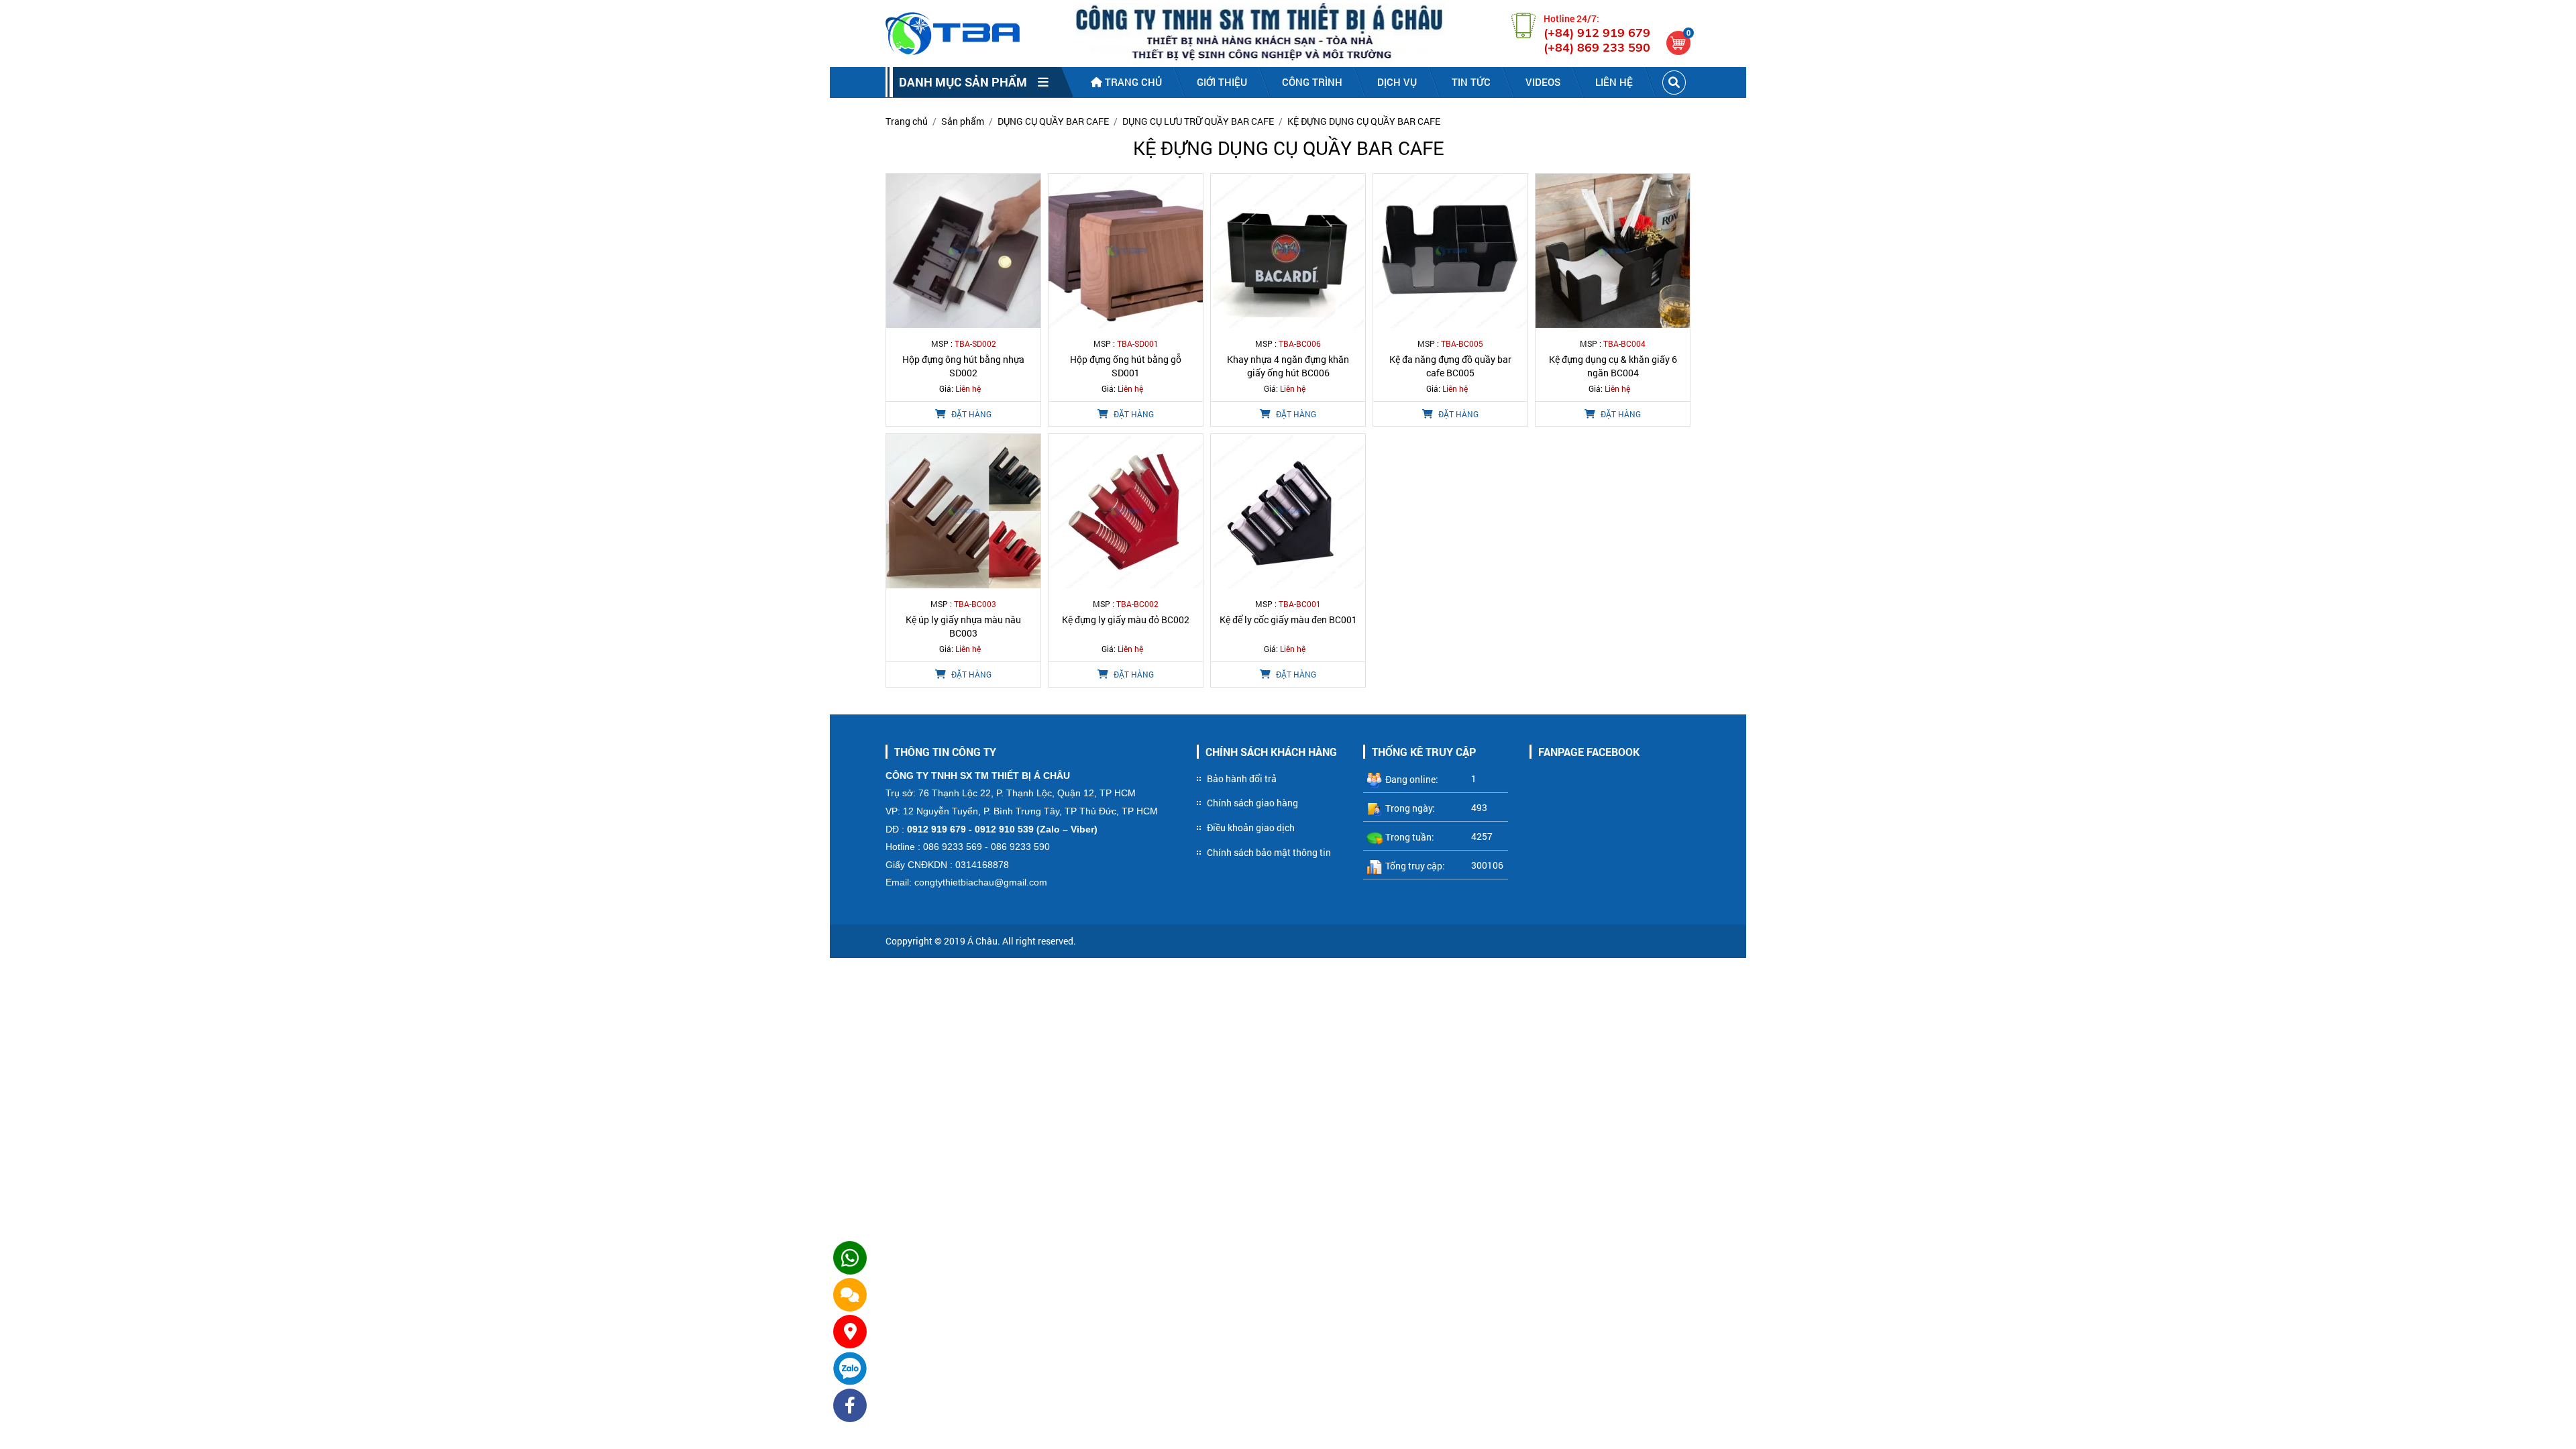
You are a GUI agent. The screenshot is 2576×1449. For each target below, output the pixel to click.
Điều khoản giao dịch (1251, 827)
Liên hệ (1614, 82)
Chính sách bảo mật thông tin (1269, 852)
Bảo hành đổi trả (1242, 779)
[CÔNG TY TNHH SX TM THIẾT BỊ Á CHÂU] (953, 34)
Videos (1543, 82)
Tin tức (1471, 82)
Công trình (1312, 82)
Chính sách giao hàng (1252, 803)
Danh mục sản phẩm (968, 82)
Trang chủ (1132, 82)
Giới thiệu (1222, 82)
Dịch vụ (1397, 82)
